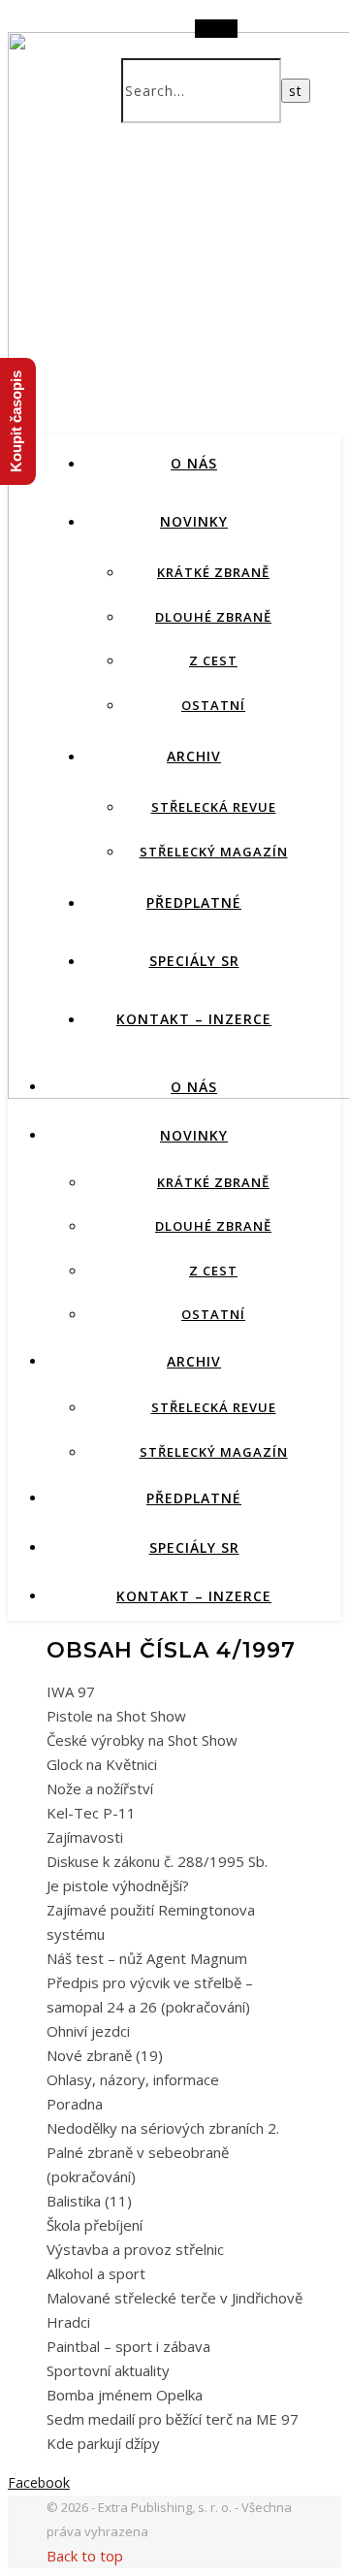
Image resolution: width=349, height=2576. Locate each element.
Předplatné (194, 902)
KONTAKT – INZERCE (194, 1019)
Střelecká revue (214, 807)
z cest (213, 660)
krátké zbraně (213, 572)
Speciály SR (194, 961)
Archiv (194, 756)
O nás (194, 463)
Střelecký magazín (214, 852)
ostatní (213, 705)
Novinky (194, 521)
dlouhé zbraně (213, 617)
